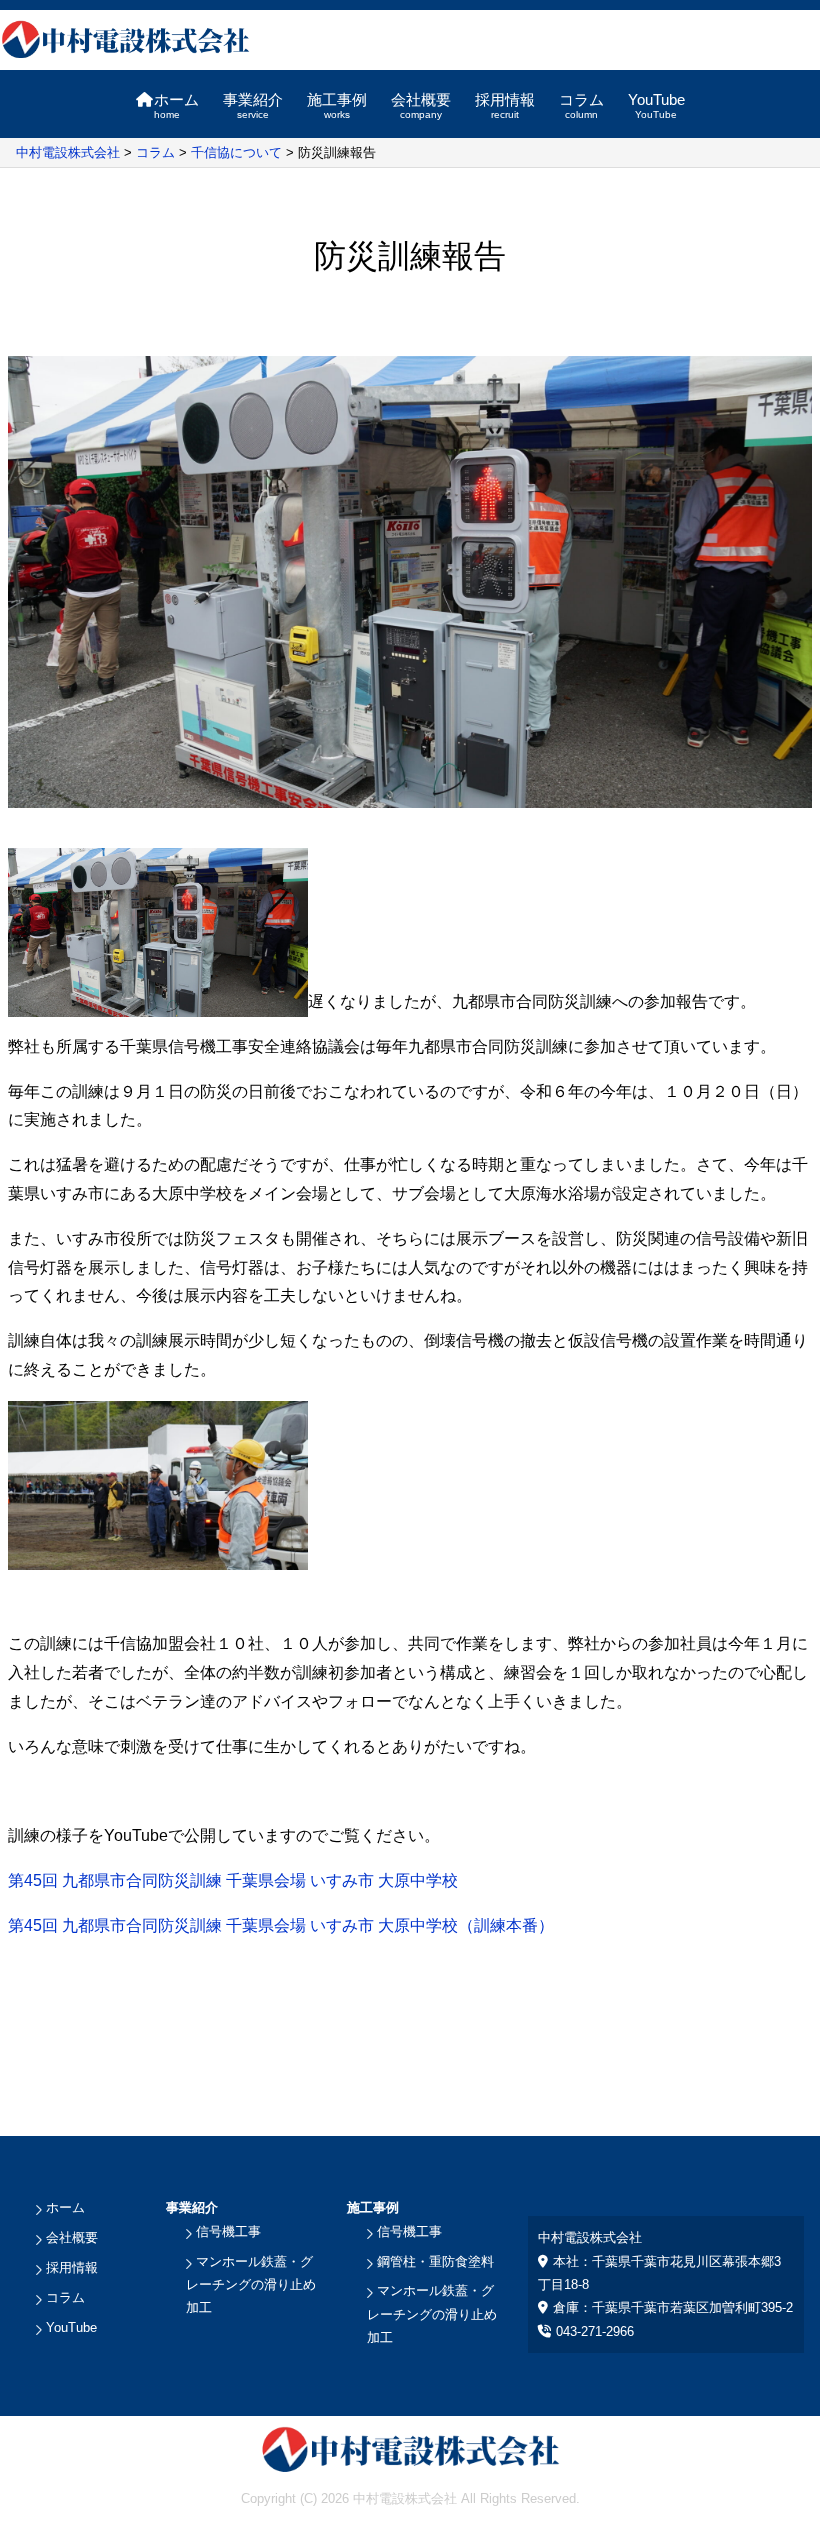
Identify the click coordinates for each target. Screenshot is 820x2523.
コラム (581, 106)
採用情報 (505, 106)
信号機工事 (228, 2231)
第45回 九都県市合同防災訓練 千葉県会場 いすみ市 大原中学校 (233, 1880)
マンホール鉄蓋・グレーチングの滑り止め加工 (251, 2285)
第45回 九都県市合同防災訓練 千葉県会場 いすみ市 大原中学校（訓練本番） (281, 1925)
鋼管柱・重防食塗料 (435, 2261)
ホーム (176, 106)
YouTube (656, 106)
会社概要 (421, 106)
